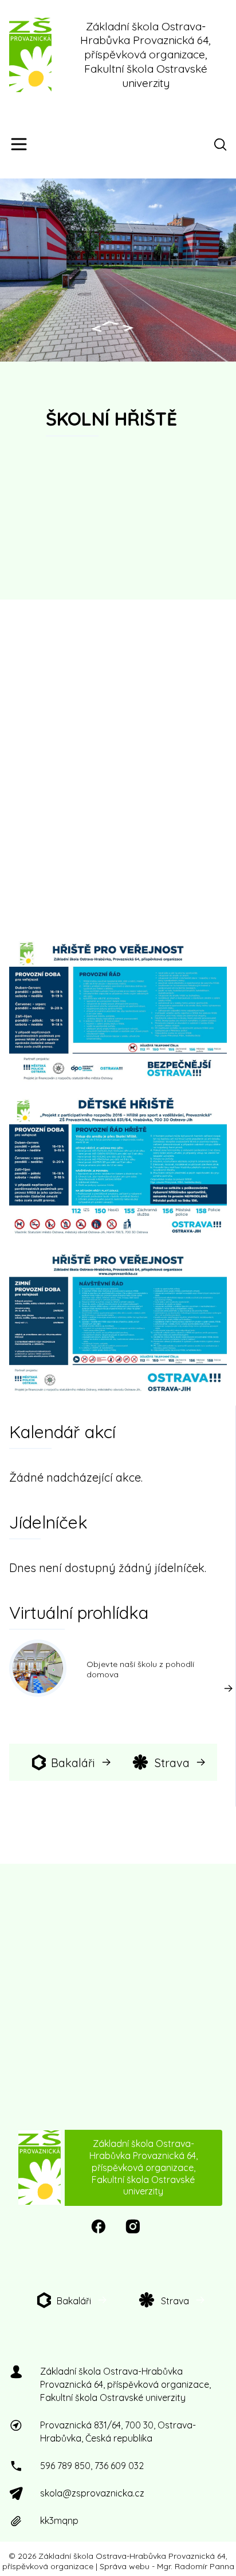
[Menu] (19, 144)
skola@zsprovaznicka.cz (92, 2493)
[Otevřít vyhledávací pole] (222, 144)
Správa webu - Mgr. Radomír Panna (167, 2566)
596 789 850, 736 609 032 (92, 2466)
